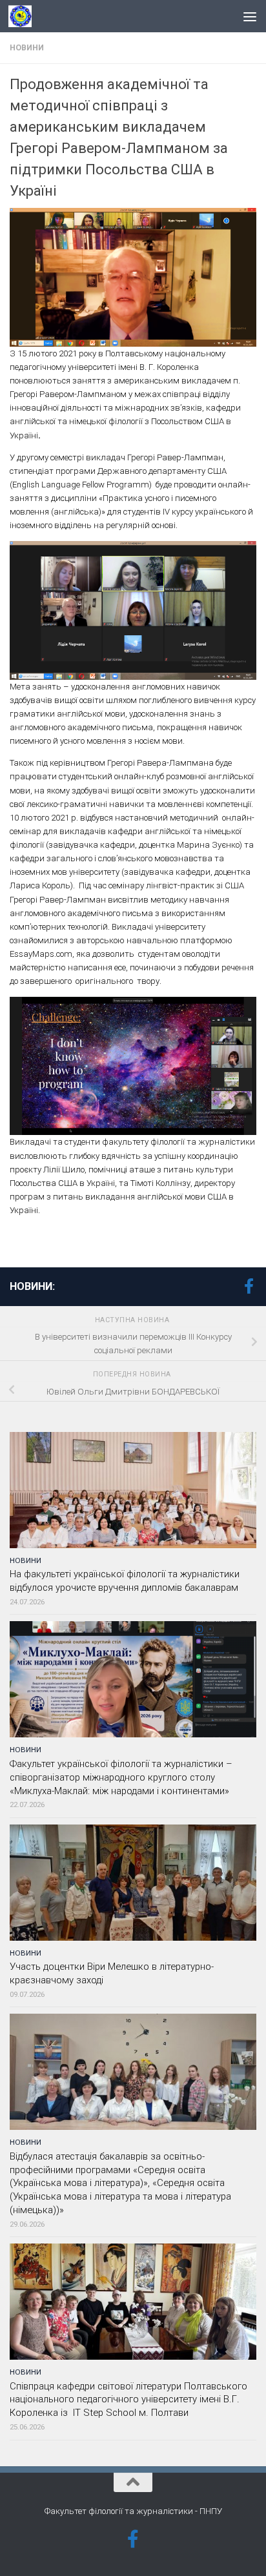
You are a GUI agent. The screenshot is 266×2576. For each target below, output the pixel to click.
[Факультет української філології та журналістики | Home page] (24, 16)
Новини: (32, 1286)
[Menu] (250, 16)
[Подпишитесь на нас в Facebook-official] (249, 1286)
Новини (27, 48)
